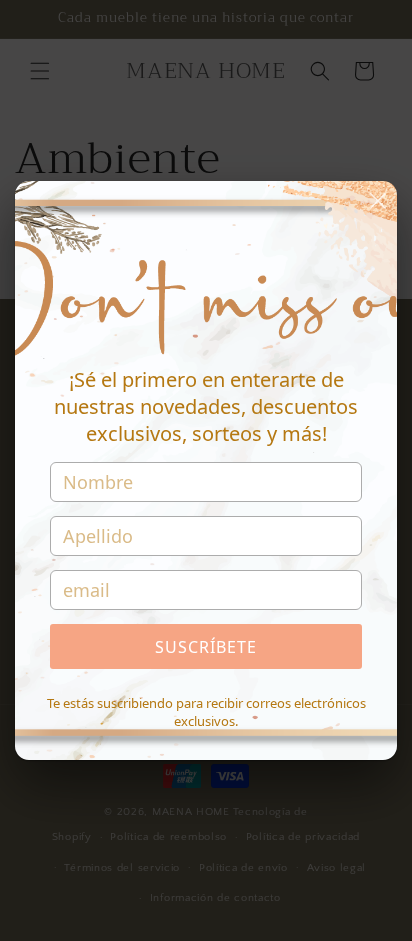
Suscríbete (206, 647)
